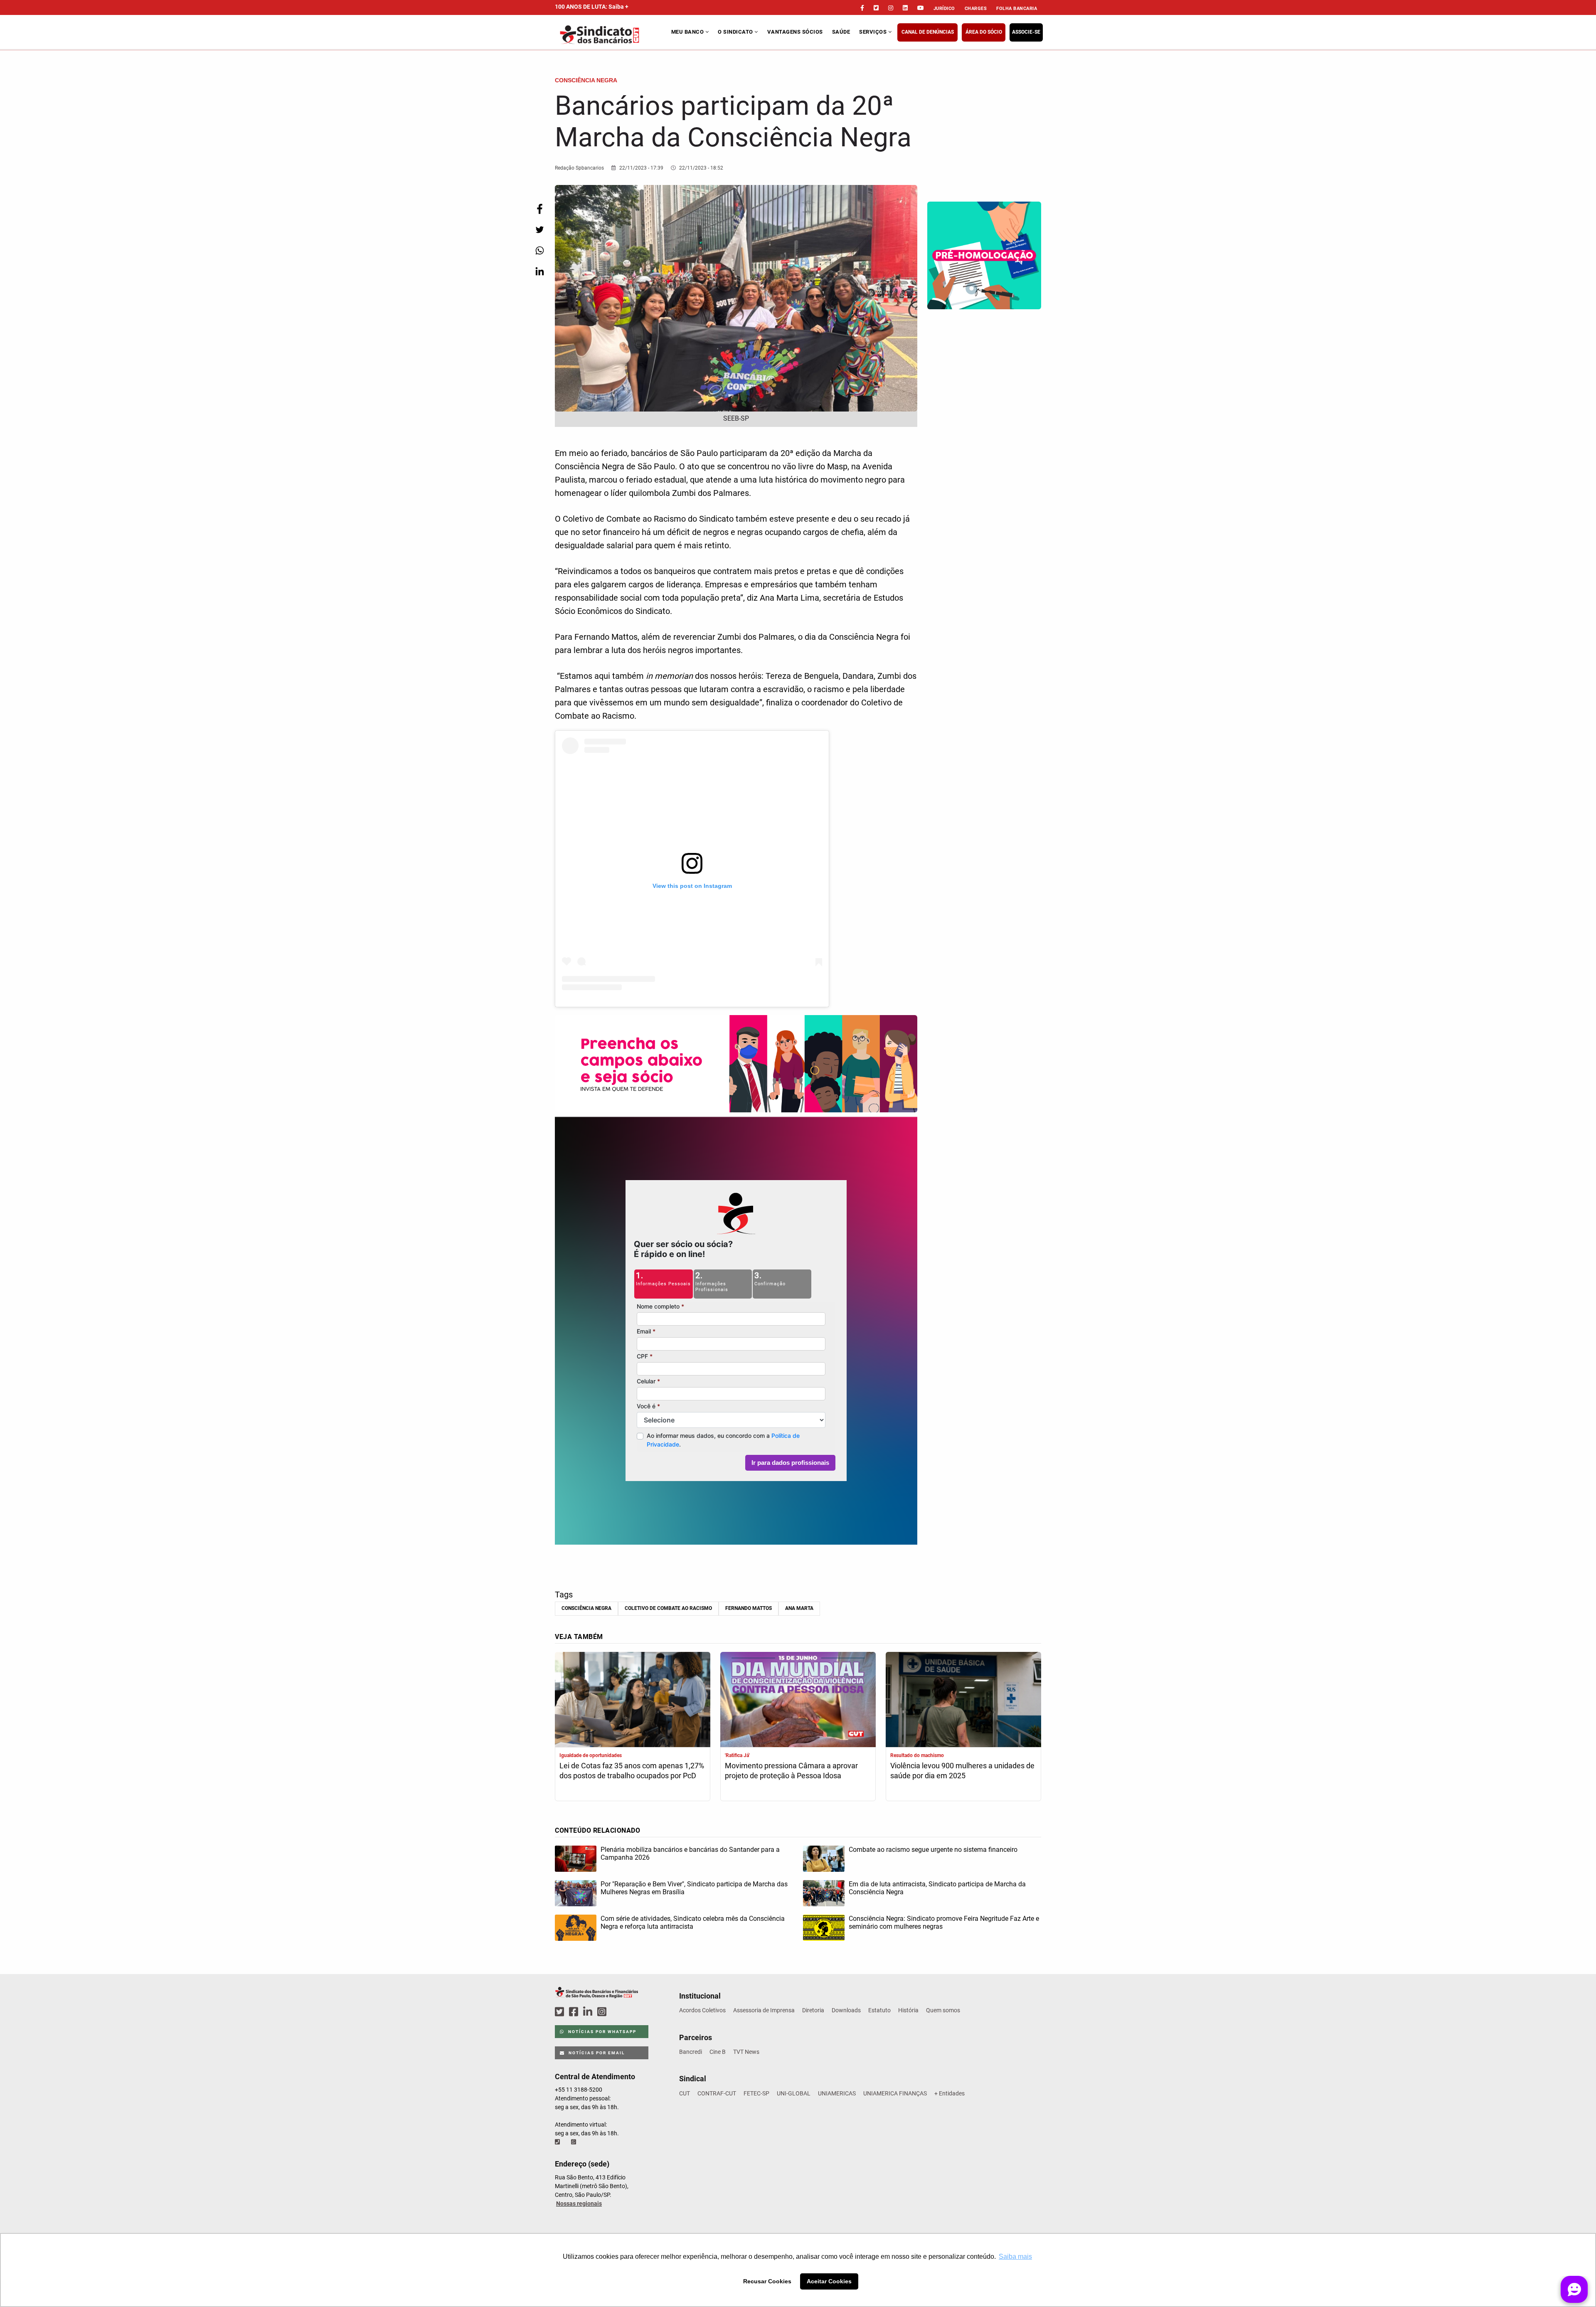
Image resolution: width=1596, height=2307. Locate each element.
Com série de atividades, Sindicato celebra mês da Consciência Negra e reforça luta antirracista (693, 1922)
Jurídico (944, 9)
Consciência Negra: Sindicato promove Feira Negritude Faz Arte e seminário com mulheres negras (944, 1922)
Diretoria (813, 2010)
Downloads (846, 2010)
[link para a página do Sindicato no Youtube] (921, 8)
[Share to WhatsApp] (539, 250)
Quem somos (943, 2010)
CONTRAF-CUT (717, 2093)
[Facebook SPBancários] (575, 2012)
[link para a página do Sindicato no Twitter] (876, 8)
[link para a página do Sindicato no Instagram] (891, 8)
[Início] (612, 35)
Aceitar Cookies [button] (829, 2281)
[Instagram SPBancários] (603, 2012)
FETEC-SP (756, 2093)
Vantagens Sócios (795, 32)
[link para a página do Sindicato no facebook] (862, 8)
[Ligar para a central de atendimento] (558, 2142)
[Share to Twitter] (539, 230)
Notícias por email (596, 2053)
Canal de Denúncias (928, 32)
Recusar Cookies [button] (767, 2281)
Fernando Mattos (749, 1608)
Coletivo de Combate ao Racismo (668, 1608)
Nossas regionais (579, 2203)
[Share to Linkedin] (539, 271)
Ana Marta (799, 1608)
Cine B (718, 2052)
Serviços (874, 32)
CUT (685, 2093)
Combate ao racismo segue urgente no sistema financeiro (933, 1850)
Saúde (841, 32)
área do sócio (984, 32)
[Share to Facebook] (539, 209)
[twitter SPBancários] (561, 2012)
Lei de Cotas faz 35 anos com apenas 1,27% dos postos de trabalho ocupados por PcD (632, 1771)
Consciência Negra (586, 1608)
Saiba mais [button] (1015, 2256)
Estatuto (879, 2010)
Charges (976, 9)
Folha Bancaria (1017, 9)
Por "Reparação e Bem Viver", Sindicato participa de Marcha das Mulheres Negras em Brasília (694, 1888)
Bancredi (691, 2052)
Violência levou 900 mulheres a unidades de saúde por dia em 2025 (962, 1771)
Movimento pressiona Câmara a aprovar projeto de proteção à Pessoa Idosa (791, 1771)
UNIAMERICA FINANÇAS (895, 2093)
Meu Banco (688, 32)
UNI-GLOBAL (794, 2093)
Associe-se (1026, 32)
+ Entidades (949, 2093)
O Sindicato (736, 32)
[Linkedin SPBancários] (589, 2012)
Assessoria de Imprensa (764, 2010)
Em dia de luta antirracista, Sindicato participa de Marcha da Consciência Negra (937, 1888)
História (908, 2010)
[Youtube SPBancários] (618, 2012)
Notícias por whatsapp (601, 2032)
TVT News (746, 2052)
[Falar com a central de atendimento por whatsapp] (574, 2142)
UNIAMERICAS (837, 2093)
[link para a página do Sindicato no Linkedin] (905, 8)
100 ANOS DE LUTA (592, 7)
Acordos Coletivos (702, 2010)
